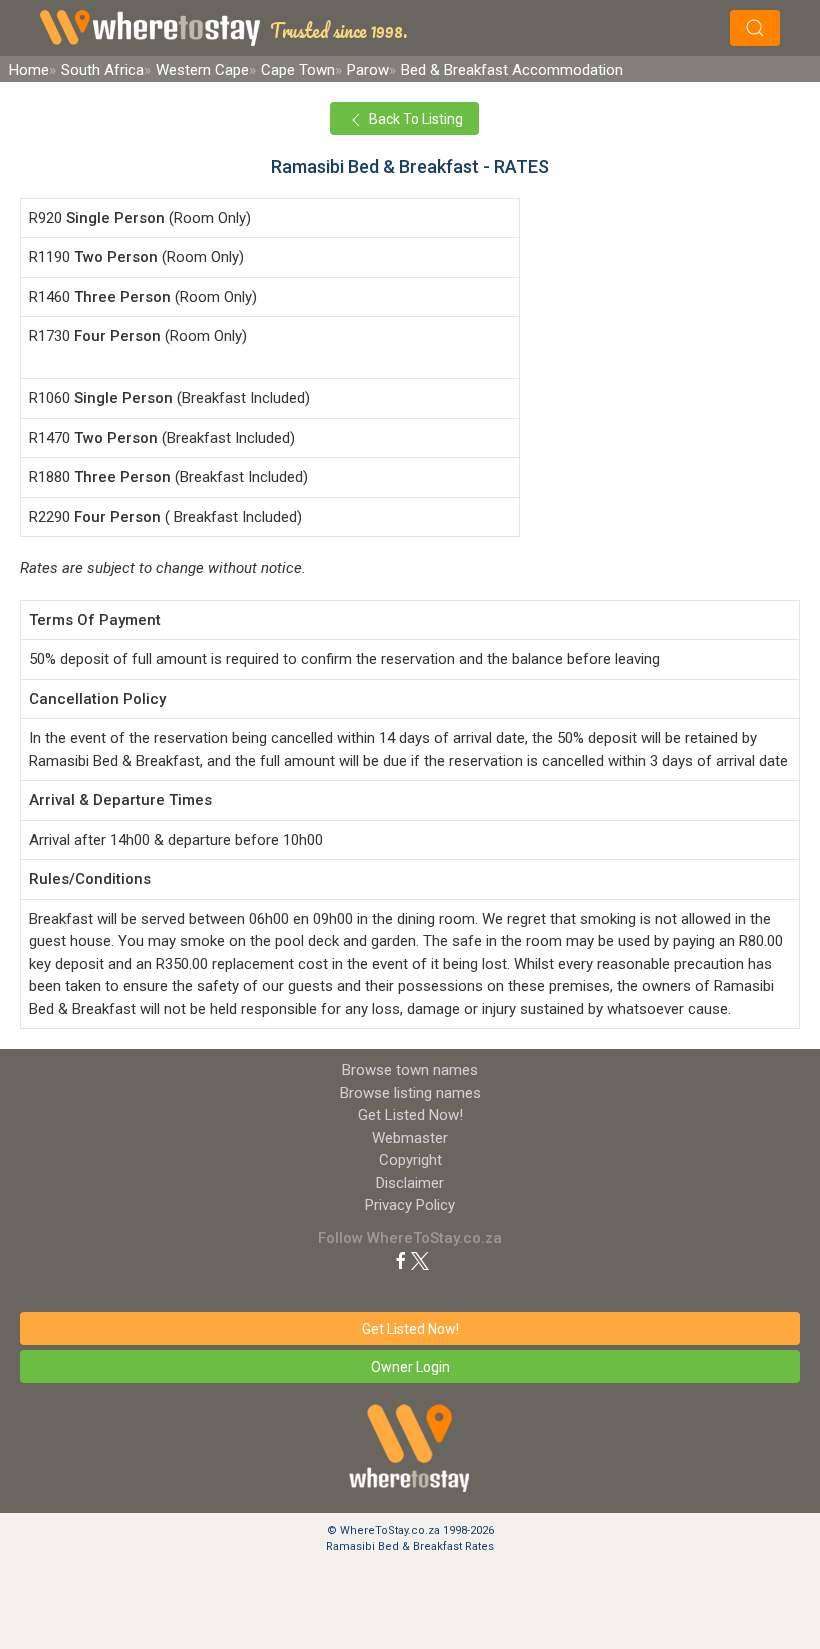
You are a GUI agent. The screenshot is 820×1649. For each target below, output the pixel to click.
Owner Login (410, 1367)
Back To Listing (414, 119)
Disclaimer (410, 1183)
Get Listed (410, 1115)
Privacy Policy (410, 1205)
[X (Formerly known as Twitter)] (420, 1260)
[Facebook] (401, 1260)
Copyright (410, 1160)
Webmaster (410, 1138)
